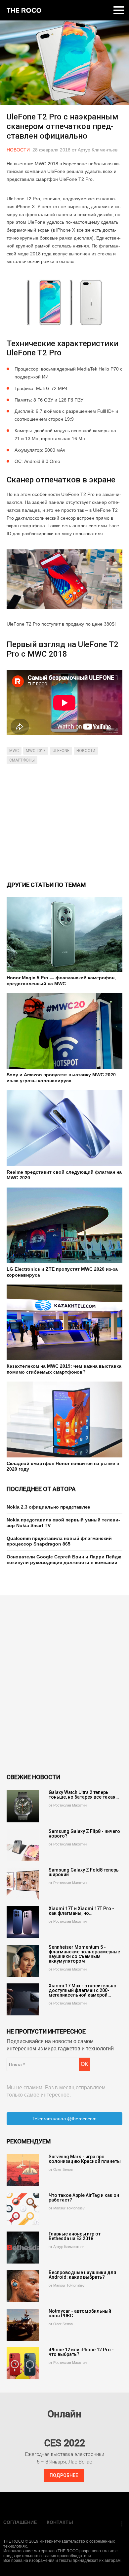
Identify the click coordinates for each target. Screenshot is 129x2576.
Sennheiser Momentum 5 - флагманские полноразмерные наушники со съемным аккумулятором (84, 1954)
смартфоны (22, 760)
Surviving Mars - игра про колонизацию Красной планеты (85, 2159)
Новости (18, 150)
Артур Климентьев (98, 150)
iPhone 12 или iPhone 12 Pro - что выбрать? (81, 2352)
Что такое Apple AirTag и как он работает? (84, 2198)
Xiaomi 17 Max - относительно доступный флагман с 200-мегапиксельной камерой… (83, 1990)
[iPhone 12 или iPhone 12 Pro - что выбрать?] (23, 2363)
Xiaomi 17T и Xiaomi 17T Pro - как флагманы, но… (81, 1911)
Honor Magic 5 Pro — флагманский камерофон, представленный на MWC (61, 981)
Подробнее (64, 2475)
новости (86, 751)
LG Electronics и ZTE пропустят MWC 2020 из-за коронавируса (62, 1272)
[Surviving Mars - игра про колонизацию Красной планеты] (23, 2170)
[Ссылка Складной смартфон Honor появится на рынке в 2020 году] (64, 1419)
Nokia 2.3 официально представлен (48, 1507)
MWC (14, 751)
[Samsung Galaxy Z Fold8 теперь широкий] (23, 1884)
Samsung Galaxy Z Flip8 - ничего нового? (84, 1834)
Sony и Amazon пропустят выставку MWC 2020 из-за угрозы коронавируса (61, 1078)
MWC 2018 (36, 751)
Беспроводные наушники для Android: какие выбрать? (82, 2275)
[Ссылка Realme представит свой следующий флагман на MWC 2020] (64, 1128)
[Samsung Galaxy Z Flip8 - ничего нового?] (23, 1845)
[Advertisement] (64, 822)
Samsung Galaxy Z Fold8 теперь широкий (84, 1872)
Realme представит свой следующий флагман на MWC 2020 (64, 1175)
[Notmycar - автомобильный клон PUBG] (23, 2325)
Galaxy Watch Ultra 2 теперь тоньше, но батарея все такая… (84, 1795)
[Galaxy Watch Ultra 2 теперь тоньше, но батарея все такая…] (23, 1806)
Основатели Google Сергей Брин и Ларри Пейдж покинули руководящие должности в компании (64, 1560)
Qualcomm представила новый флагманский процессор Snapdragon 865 (59, 1541)
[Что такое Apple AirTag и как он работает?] (23, 2209)
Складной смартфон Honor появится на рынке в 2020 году (63, 1466)
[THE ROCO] (24, 10)
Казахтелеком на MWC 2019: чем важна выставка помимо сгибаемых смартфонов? (64, 1369)
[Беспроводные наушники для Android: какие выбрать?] (23, 2286)
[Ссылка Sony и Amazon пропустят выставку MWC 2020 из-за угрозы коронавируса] (64, 1031)
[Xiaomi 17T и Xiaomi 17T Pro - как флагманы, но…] (23, 1922)
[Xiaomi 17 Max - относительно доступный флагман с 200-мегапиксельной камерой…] (23, 1999)
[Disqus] (64, 1684)
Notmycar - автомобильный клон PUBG (80, 2313)
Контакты (60, 2522)
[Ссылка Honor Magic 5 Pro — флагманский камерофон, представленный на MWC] (64, 934)
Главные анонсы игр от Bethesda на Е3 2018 (75, 2236)
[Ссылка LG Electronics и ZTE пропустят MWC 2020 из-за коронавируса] (64, 1225)
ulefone (61, 751)
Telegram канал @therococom (64, 2119)
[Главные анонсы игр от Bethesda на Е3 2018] (23, 2248)
